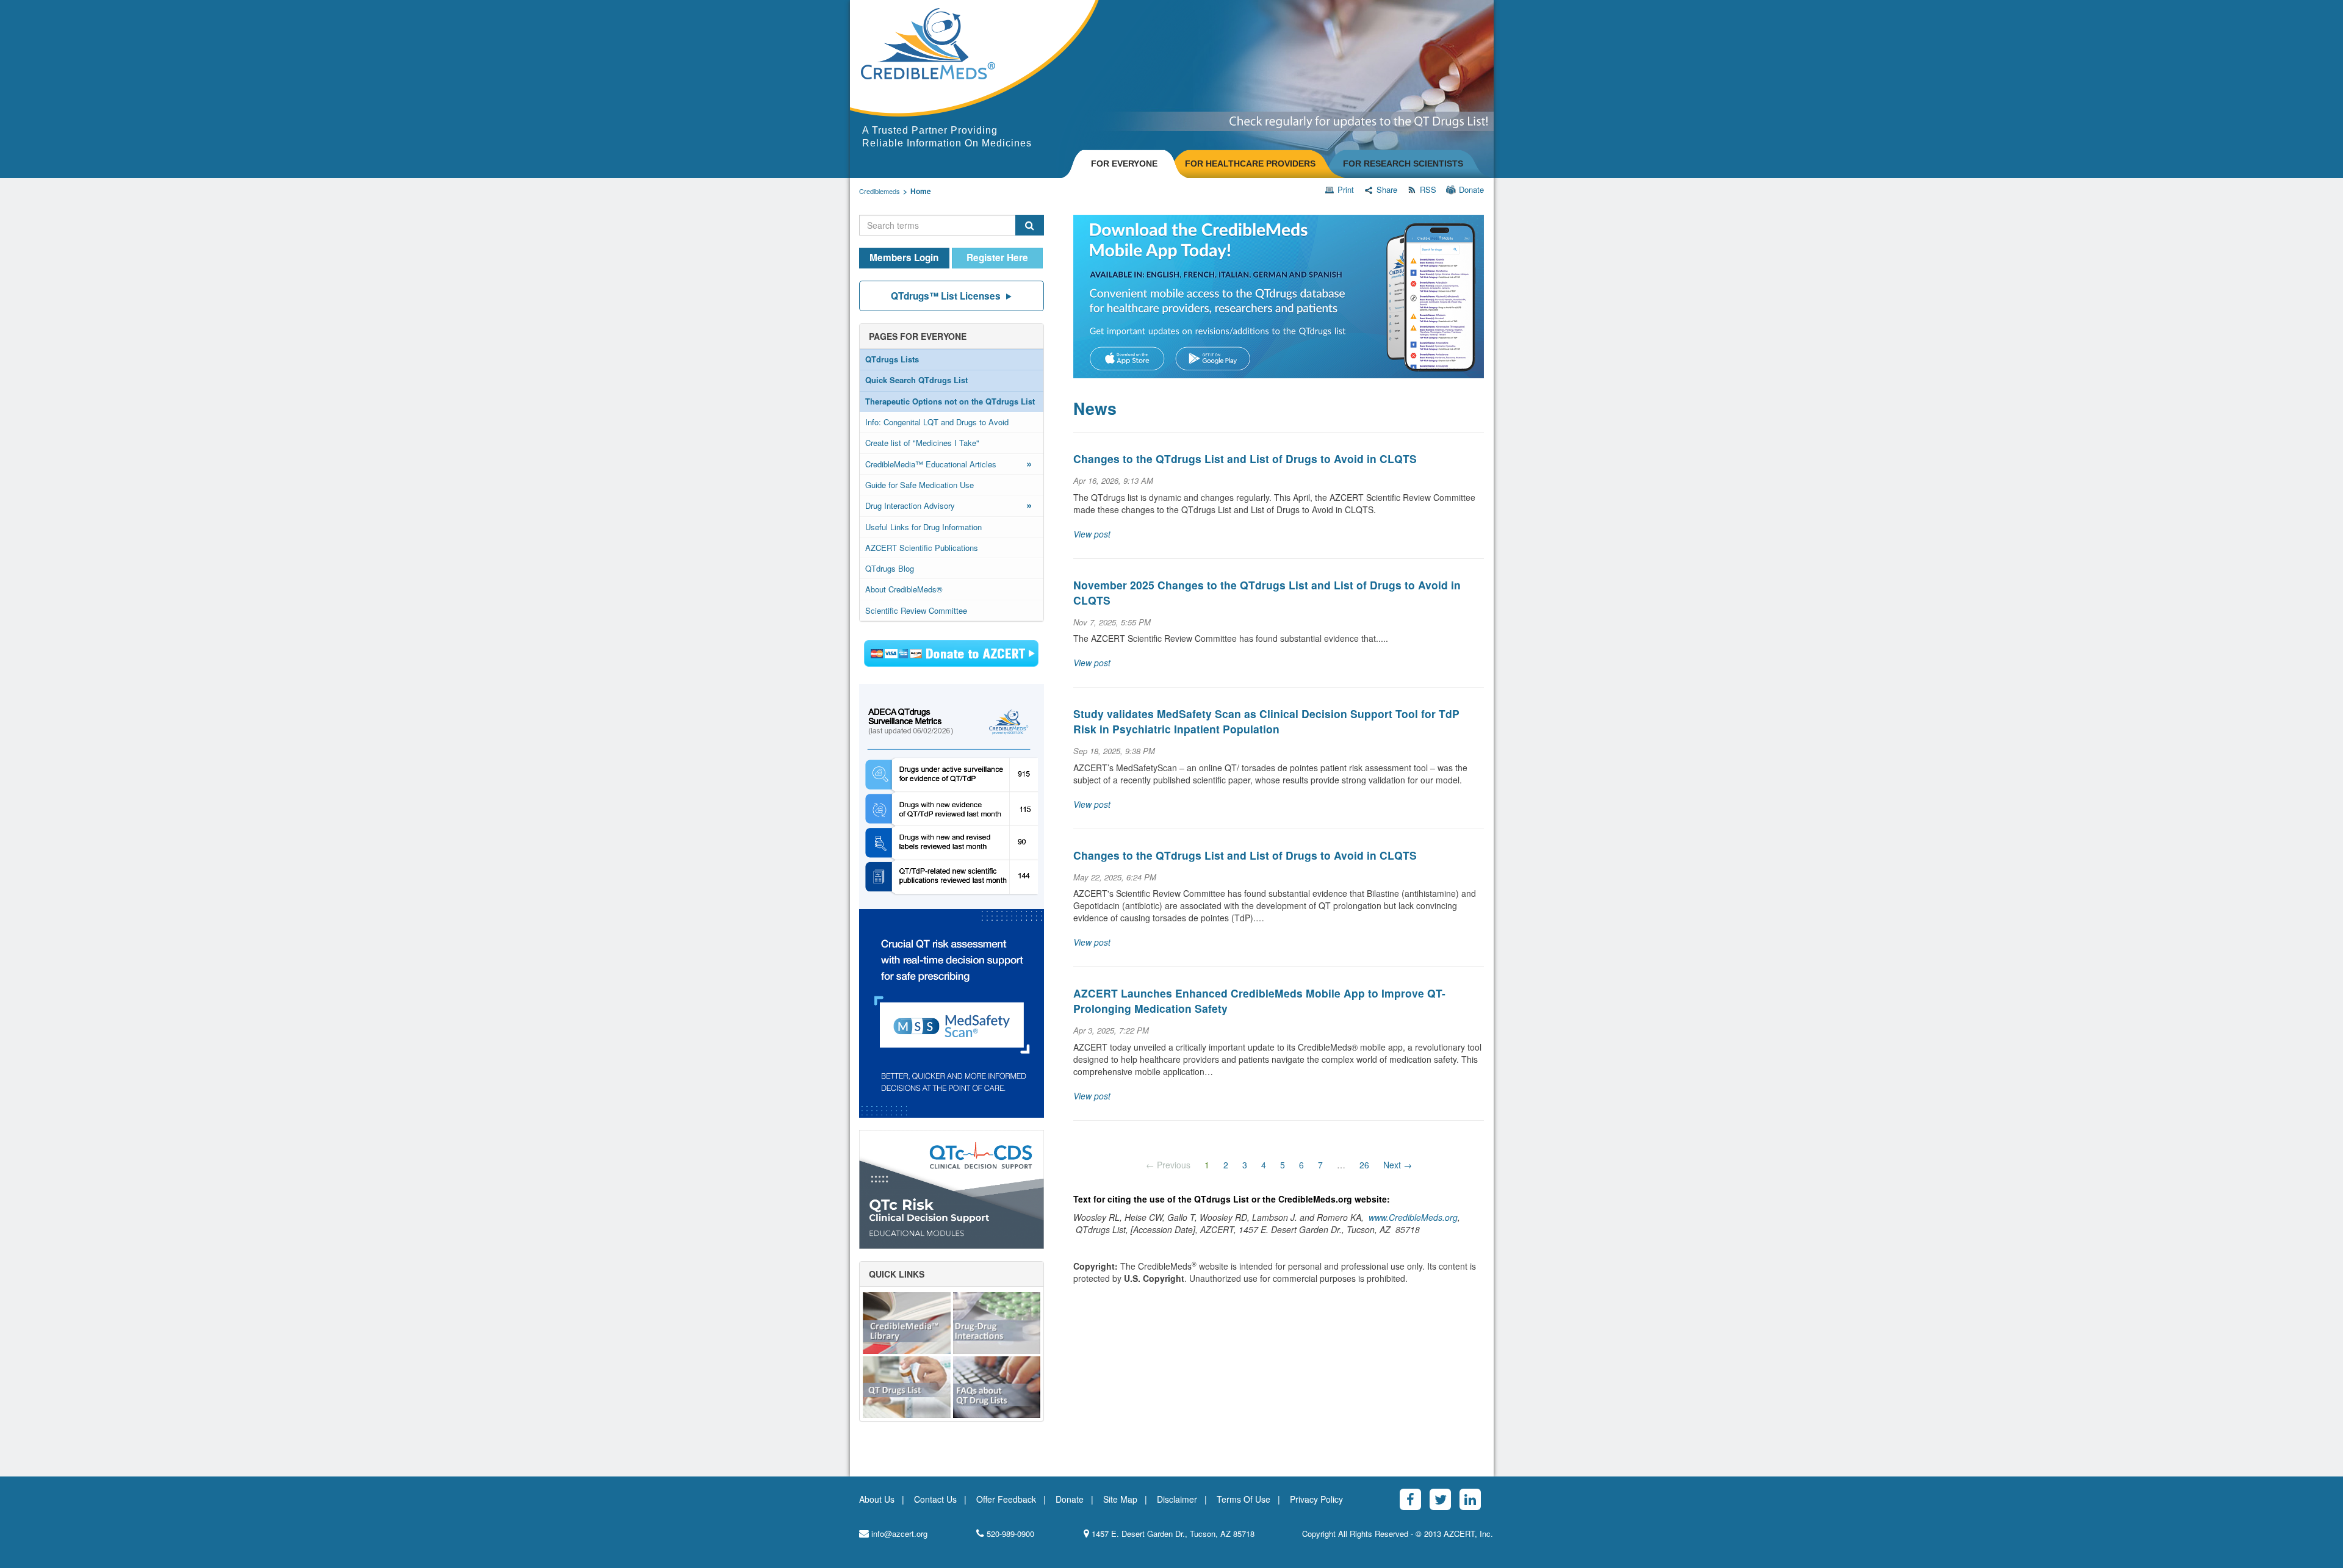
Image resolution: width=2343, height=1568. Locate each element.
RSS (1428, 190)
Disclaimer (1177, 1499)
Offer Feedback (1006, 1499)
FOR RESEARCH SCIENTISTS (1403, 164)
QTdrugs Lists (892, 359)
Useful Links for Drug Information (923, 527)
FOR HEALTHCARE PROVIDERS (1250, 164)
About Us (877, 1499)
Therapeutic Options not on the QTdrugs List (950, 401)
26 (1364, 1165)
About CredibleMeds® (904, 589)
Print (1346, 190)
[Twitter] (1440, 1499)
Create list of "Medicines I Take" (922, 443)
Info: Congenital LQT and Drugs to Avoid (937, 422)
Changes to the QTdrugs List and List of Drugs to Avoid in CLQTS (1245, 459)
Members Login (904, 257)
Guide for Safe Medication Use (920, 485)
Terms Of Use (1243, 1499)
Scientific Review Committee (916, 610)
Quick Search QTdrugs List (916, 380)
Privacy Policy (1316, 1499)
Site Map (1120, 1499)
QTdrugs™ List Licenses (946, 296)
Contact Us (935, 1499)
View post (1092, 534)
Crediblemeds (880, 191)
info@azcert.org (898, 1534)
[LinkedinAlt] (1470, 1499)
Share (1387, 190)
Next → (1398, 1165)
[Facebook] (1410, 1499)
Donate (1471, 190)
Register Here (997, 257)
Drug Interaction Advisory (949, 505)
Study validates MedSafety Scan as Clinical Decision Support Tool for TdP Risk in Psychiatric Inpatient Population (1266, 721)
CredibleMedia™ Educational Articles (949, 463)
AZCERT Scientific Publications (922, 548)
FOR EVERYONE (1124, 164)
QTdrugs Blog (890, 568)
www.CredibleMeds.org (1413, 1217)
